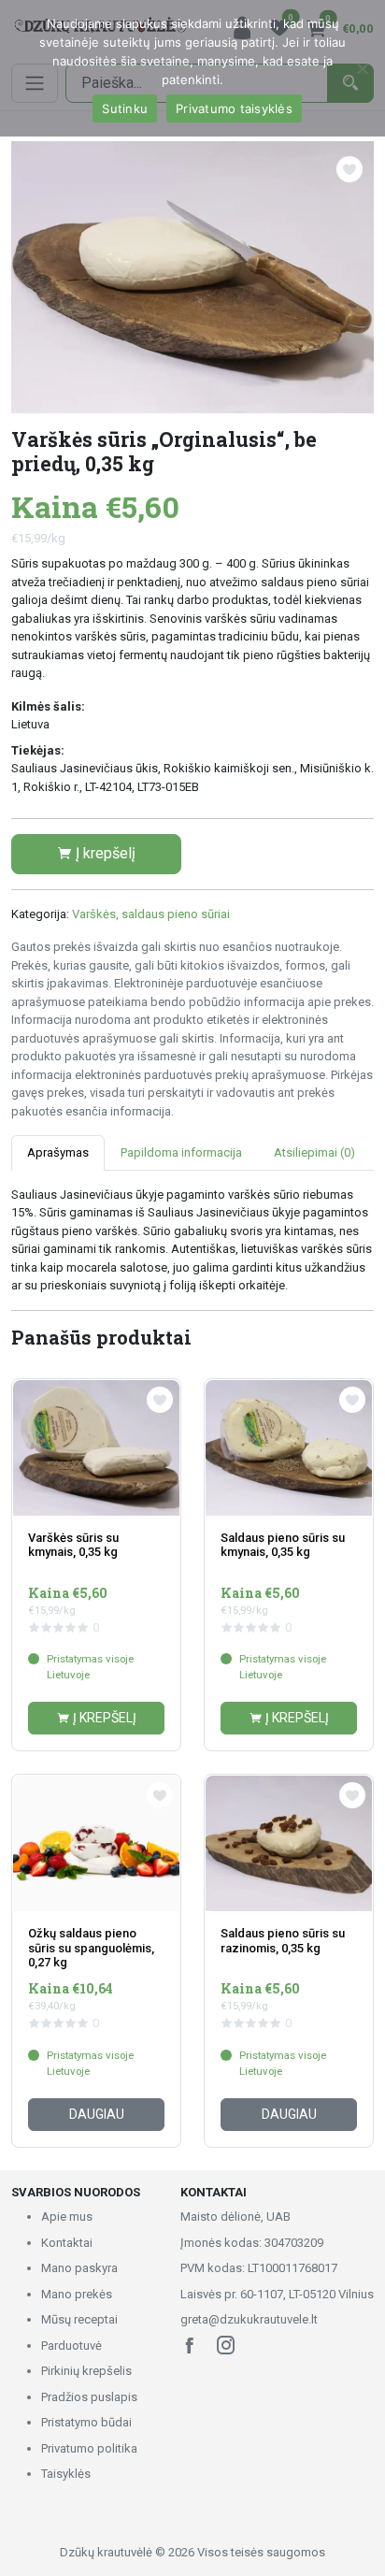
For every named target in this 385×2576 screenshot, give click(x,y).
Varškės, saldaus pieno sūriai (151, 914)
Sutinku (125, 108)
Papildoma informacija (181, 1152)
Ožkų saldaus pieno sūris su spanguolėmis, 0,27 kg (91, 1948)
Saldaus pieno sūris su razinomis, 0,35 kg (283, 1941)
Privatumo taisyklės (234, 108)
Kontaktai (67, 2243)
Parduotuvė (71, 2346)
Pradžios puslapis (89, 2397)
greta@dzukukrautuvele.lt (249, 2319)
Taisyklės (66, 2474)
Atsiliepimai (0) (314, 1152)
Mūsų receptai (79, 2319)
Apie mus (67, 2216)
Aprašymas (58, 1152)
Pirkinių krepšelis (86, 2371)
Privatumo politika (89, 2448)
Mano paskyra (79, 2268)
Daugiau (97, 2114)
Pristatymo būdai (86, 2422)
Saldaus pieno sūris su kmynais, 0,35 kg (283, 1545)
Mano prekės (77, 2294)
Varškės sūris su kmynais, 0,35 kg (73, 1545)
